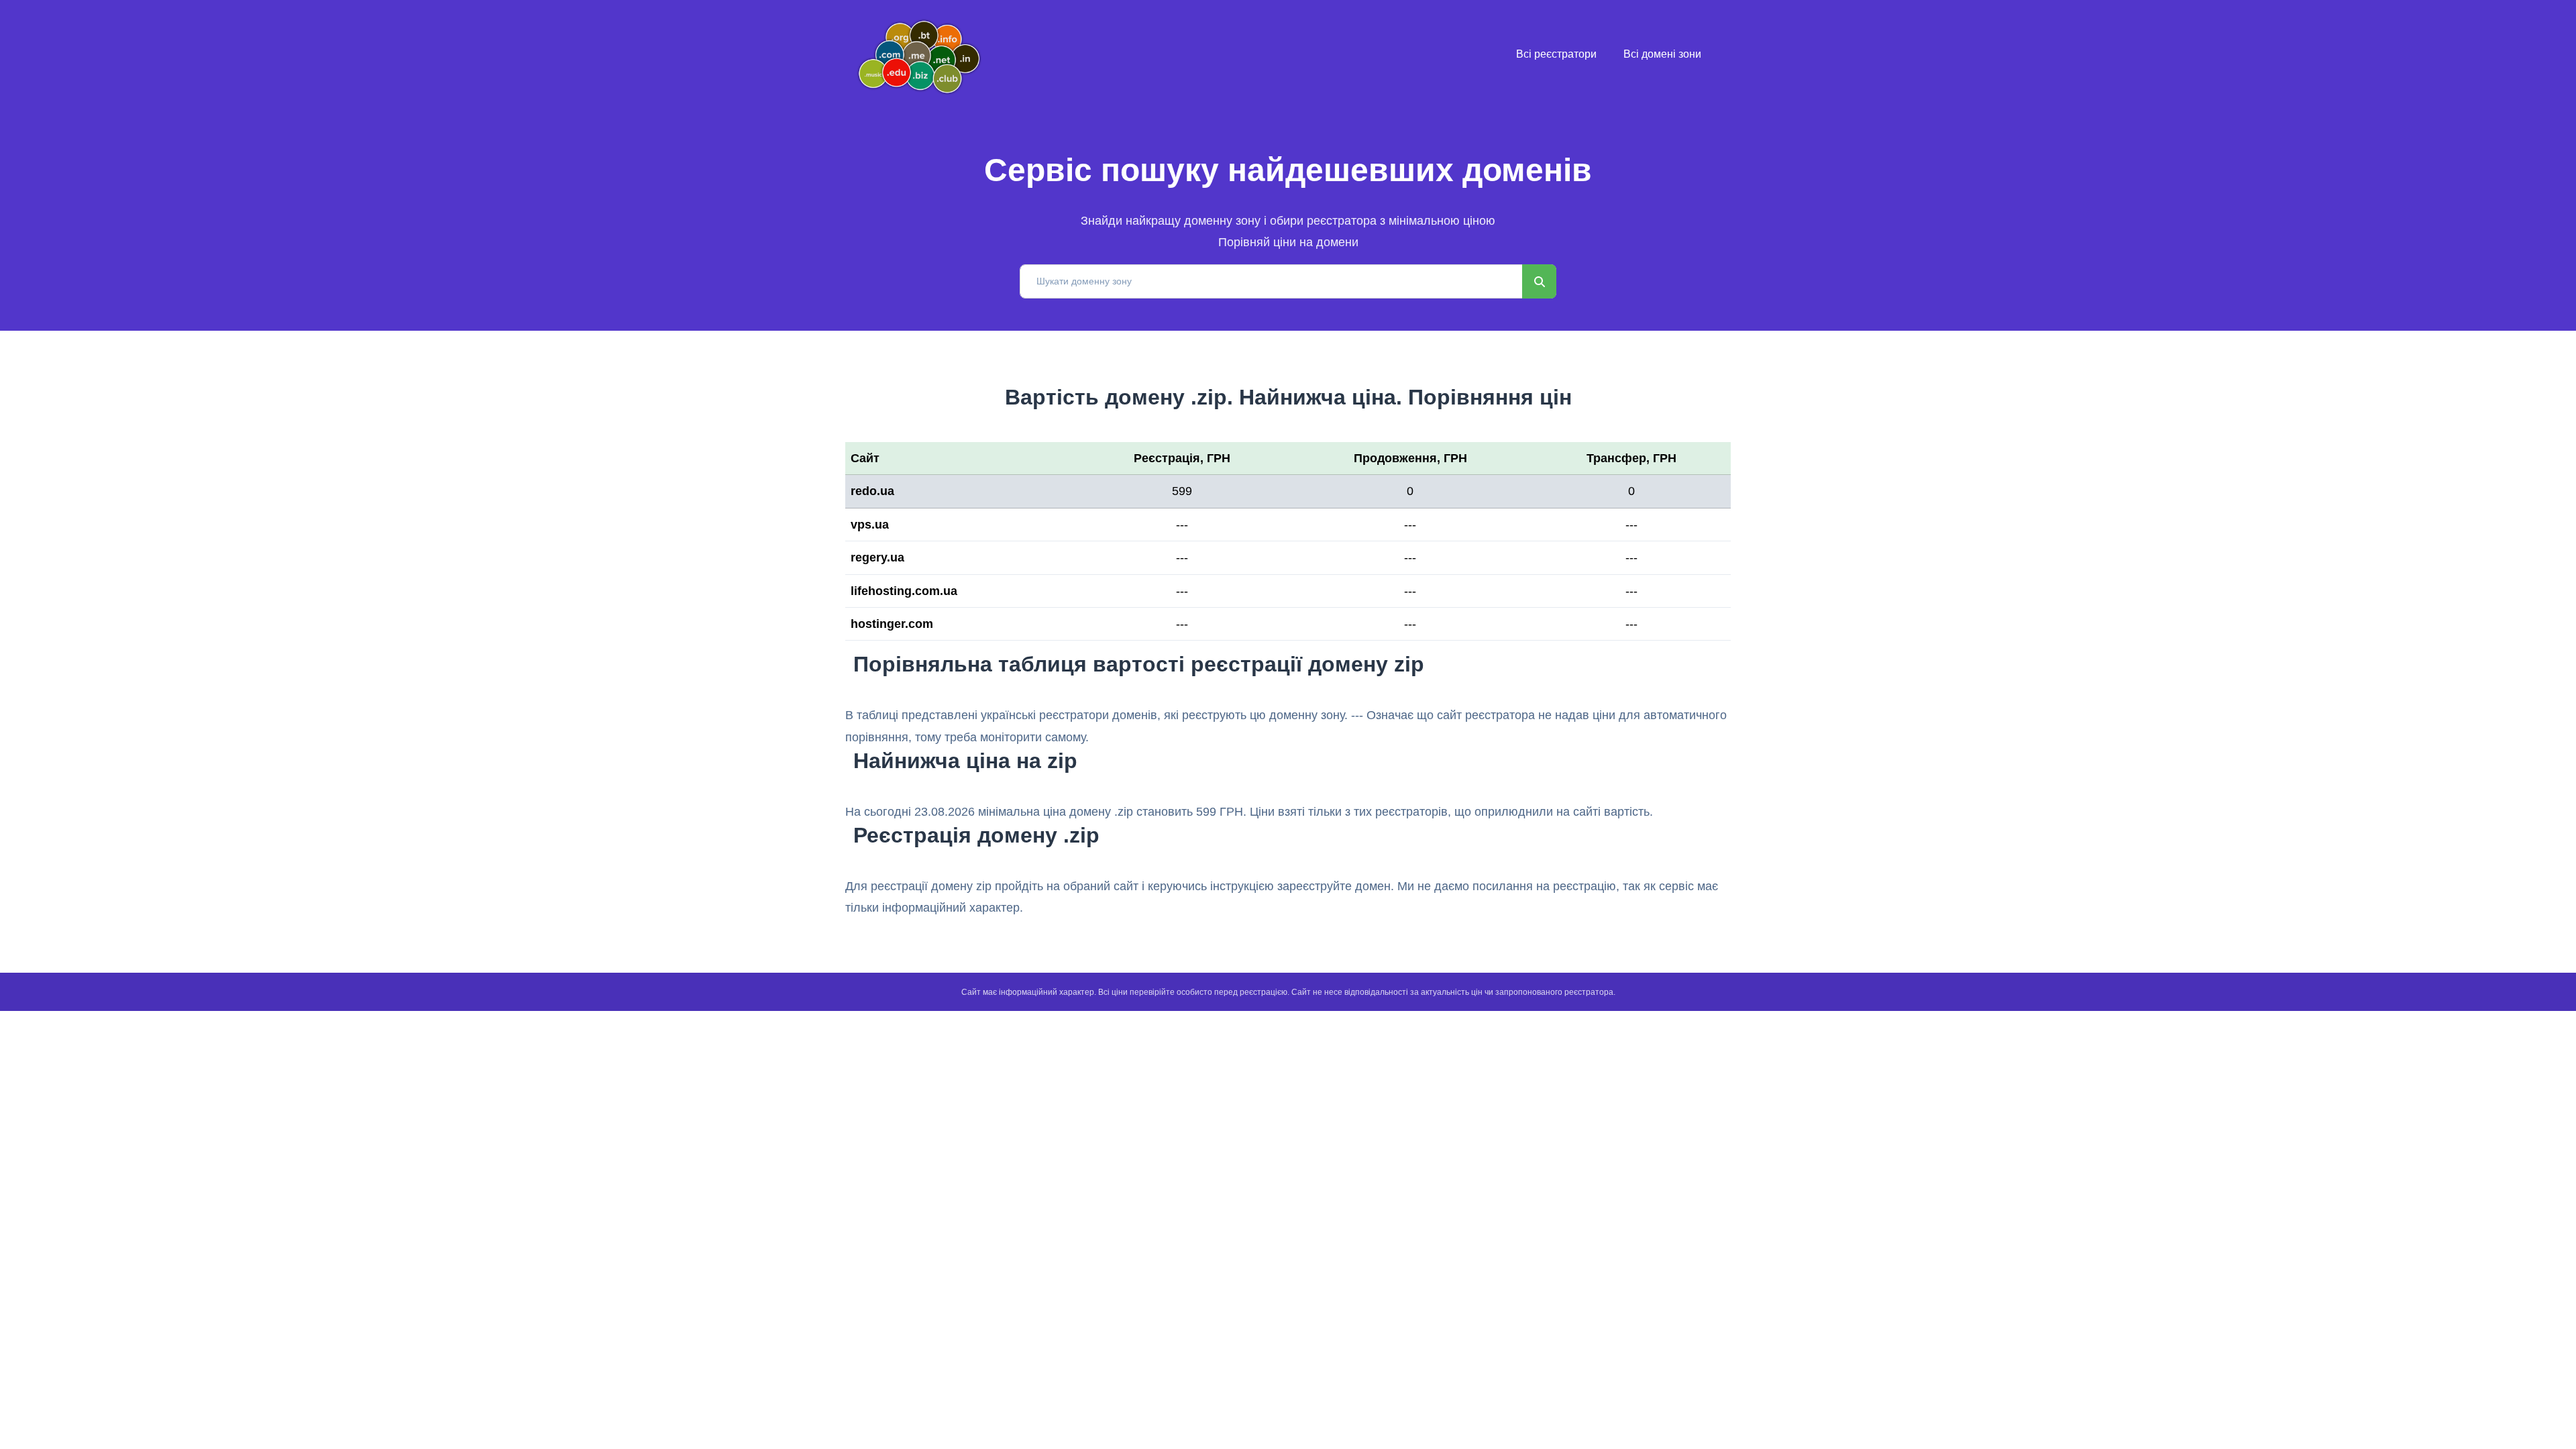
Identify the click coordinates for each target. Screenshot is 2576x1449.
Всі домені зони (1662, 54)
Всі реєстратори (1556, 54)
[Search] (1539, 281)
